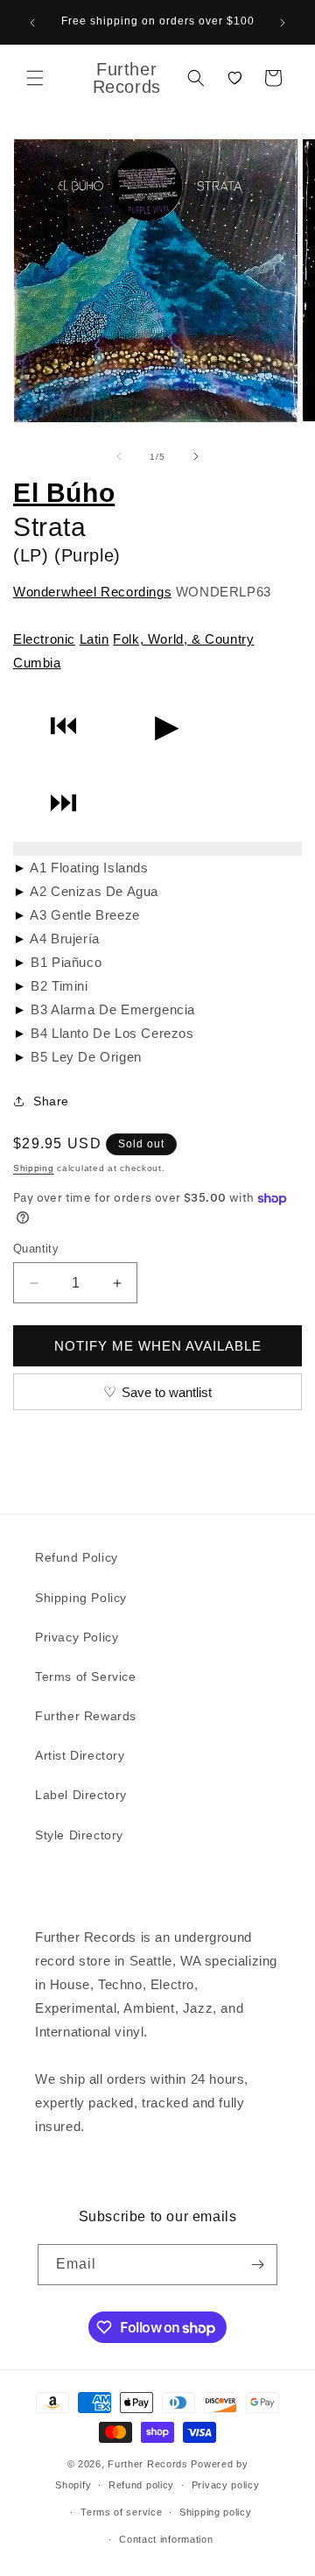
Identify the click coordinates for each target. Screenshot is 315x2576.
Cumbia (37, 663)
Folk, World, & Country (183, 639)
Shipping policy (216, 2512)
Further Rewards (86, 1716)
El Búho (64, 493)
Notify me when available (158, 1346)
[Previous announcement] (32, 23)
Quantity (36, 1249)
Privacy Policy (77, 1637)
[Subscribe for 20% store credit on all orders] (257, 2265)
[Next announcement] (283, 23)
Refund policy (141, 2485)
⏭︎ (63, 803)
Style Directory (79, 1835)
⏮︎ (63, 726)
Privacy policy (226, 2485)
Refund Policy (77, 1557)
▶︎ (167, 726)
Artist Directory (80, 1755)
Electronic (44, 639)
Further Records (148, 2464)
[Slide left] (119, 456)
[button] (35, 78)
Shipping (34, 1168)
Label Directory (81, 1795)
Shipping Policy (81, 1598)
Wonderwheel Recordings (92, 592)
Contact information (166, 2539)
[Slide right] (196, 456)
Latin (94, 639)
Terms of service (121, 2512)
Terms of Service (86, 1676)
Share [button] (51, 1101)
